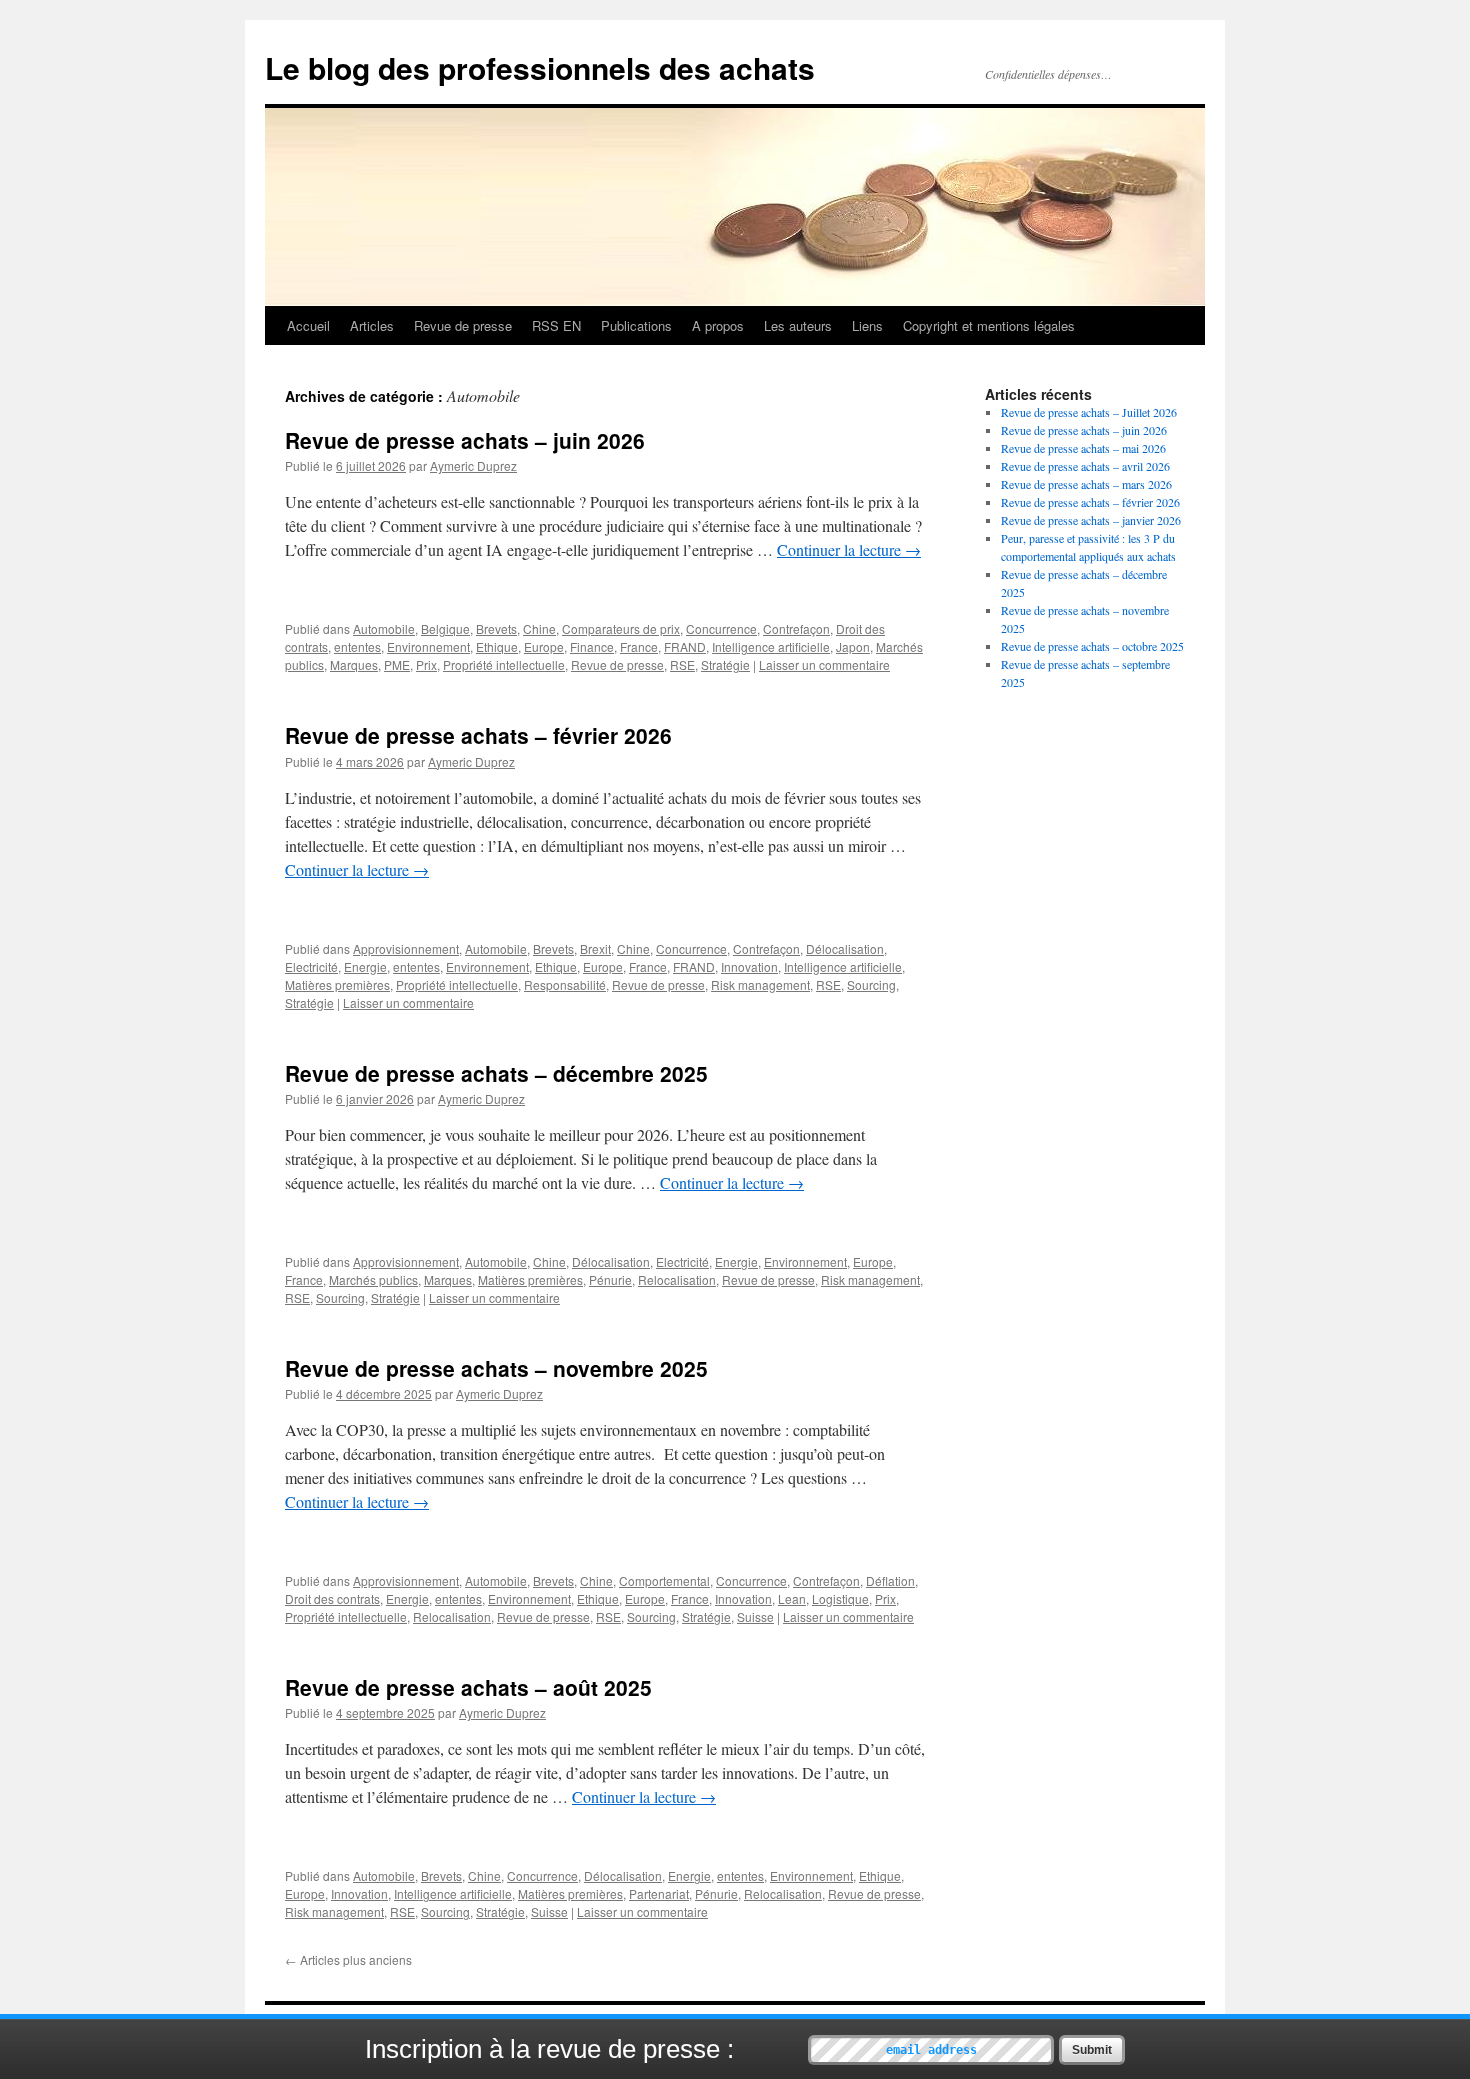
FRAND (685, 646)
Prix (426, 664)
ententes (357, 646)
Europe (544, 646)
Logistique (840, 1598)
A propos (718, 325)
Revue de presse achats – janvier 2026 (1091, 520)
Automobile (384, 628)
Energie (365, 966)
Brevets (496, 628)
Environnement (428, 646)
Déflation (890, 1580)
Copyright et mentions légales (989, 325)
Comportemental (664, 1580)
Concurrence (721, 628)
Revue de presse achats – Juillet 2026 (1089, 412)
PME (397, 664)
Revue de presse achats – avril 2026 (1085, 466)
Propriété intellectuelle (504, 664)
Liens (867, 325)
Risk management (760, 984)
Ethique (497, 646)
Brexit (595, 948)
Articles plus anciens (348, 1959)
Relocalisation (677, 1279)
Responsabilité (565, 984)
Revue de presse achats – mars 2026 (1086, 484)
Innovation (749, 966)
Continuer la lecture (849, 549)
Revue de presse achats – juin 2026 (465, 440)
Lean (792, 1598)
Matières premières (337, 984)
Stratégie (725, 664)
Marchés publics (373, 1279)
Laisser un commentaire (824, 664)
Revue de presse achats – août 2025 (468, 1687)
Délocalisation (845, 948)
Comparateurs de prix (621, 628)
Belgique (445, 628)
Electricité (311, 966)
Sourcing (871, 984)
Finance (592, 646)
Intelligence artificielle (771, 646)
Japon (853, 646)
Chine (539, 628)
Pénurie (610, 1279)
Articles (372, 325)
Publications (636, 325)
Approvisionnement (406, 948)
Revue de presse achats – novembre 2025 (496, 1368)
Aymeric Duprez (473, 465)
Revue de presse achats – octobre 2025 (1092, 646)
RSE (682, 664)
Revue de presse (463, 325)
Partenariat (659, 1893)
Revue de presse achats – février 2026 (478, 735)
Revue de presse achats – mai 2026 (1083, 448)
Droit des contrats (332, 1598)
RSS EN (556, 325)
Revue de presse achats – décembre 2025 (496, 1073)
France (639, 646)
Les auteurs (798, 325)
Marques (354, 664)
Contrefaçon (796, 628)
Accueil (308, 325)
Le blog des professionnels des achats (540, 67)
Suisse (755, 1616)
